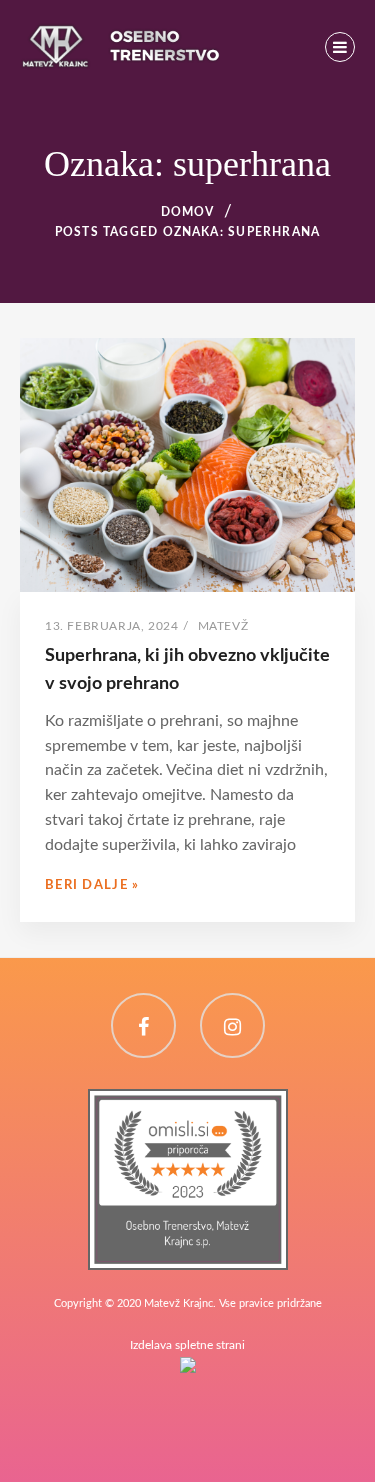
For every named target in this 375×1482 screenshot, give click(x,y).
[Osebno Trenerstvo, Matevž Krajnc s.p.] (188, 1101)
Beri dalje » (92, 885)
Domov (188, 212)
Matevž (223, 626)
